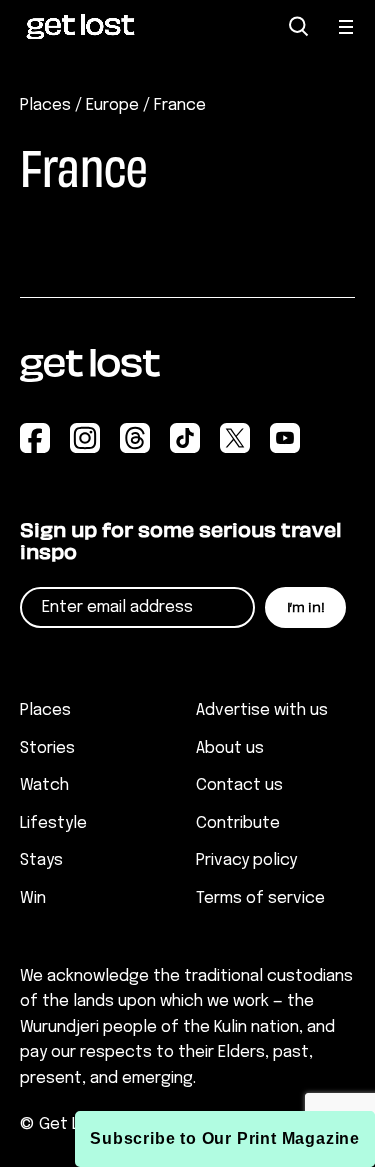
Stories (47, 748)
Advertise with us (262, 710)
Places (45, 105)
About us (230, 748)
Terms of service (260, 898)
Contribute (238, 823)
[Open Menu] (347, 27)
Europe (112, 105)
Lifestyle (53, 823)
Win (33, 898)
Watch (44, 785)
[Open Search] (299, 26)
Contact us (239, 785)
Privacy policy (246, 860)
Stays (41, 860)
